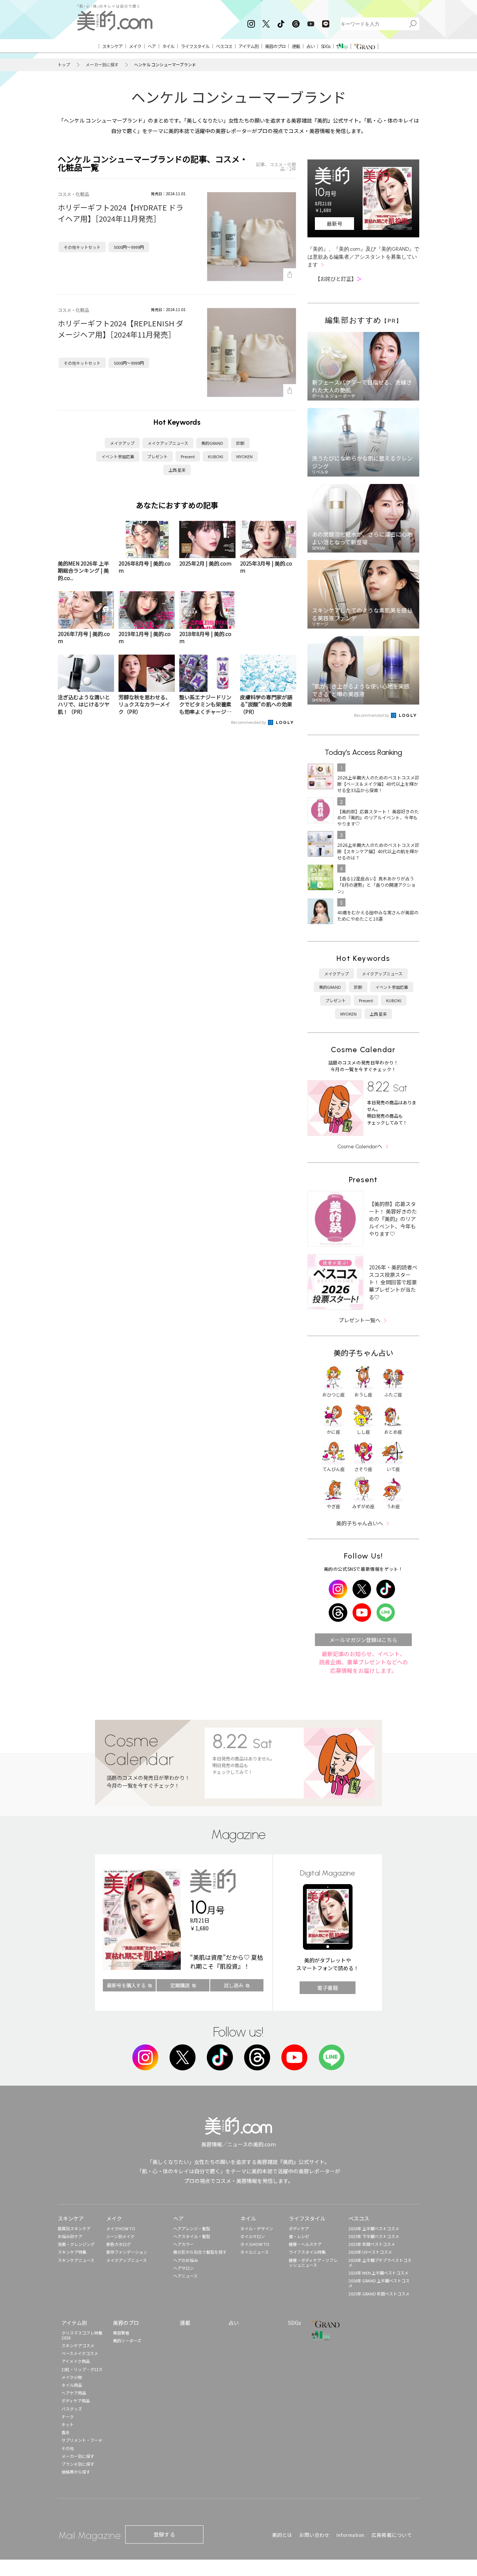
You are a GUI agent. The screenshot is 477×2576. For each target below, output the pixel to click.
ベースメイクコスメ (80, 2353)
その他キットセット (82, 247)
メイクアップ (122, 443)
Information (350, 2535)
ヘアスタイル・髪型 (192, 2236)
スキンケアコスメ (78, 2345)
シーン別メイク (120, 2236)
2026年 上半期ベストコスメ (374, 2228)
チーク (68, 2417)
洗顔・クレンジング (76, 2244)
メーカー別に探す (102, 65)
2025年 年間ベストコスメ (372, 2244)
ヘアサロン (184, 2268)
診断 (240, 443)
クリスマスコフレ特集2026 (82, 2335)
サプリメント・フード (82, 2440)
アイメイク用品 (76, 2361)
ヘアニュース (185, 2276)
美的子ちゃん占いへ (360, 1523)
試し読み (234, 1985)
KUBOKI (216, 456)
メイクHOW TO (121, 2228)
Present (188, 456)
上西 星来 (177, 470)
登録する (164, 2534)
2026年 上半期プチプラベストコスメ (380, 2262)
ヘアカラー (184, 2244)
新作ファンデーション (127, 2252)
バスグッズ (72, 2409)
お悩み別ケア (70, 2236)
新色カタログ (119, 2244)
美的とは (282, 2535)
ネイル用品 (72, 2385)
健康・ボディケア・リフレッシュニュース (313, 2262)
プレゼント (157, 456)
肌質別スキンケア (74, 2228)
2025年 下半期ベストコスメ (374, 2236)
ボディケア (299, 2228)
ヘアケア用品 (74, 2393)
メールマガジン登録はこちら (363, 1640)
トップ (64, 65)
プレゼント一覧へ (360, 1320)
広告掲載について (392, 2535)
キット (68, 2424)
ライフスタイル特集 (307, 2252)
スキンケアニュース (76, 2260)
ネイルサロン (253, 2236)
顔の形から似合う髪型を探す (200, 2252)
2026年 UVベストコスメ (370, 2252)
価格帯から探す (76, 2472)
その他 (68, 2448)
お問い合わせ (314, 2535)
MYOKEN (244, 456)
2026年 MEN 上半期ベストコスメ (378, 2273)
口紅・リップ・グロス (82, 2369)
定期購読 (180, 1985)
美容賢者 (121, 2333)
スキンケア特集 (72, 2252)
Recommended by (249, 722)
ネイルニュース (255, 2252)
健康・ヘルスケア (305, 2244)
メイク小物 (72, 2377)
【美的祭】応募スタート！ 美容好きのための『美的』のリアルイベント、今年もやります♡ (393, 1219)
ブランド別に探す (78, 2464)
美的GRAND (212, 443)
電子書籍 (328, 1988)
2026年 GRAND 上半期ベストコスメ (379, 2283)
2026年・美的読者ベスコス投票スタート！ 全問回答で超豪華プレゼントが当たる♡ (393, 1282)
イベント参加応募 (118, 456)
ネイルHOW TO (255, 2244)
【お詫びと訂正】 (338, 279)
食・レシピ (299, 2236)
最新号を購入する (126, 1985)
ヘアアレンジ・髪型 (192, 2228)
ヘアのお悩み (186, 2260)
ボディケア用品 (76, 2401)
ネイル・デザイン (257, 2228)
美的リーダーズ (127, 2341)
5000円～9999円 (129, 247)
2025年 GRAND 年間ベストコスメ (379, 2294)
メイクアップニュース (168, 443)
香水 (66, 2432)
